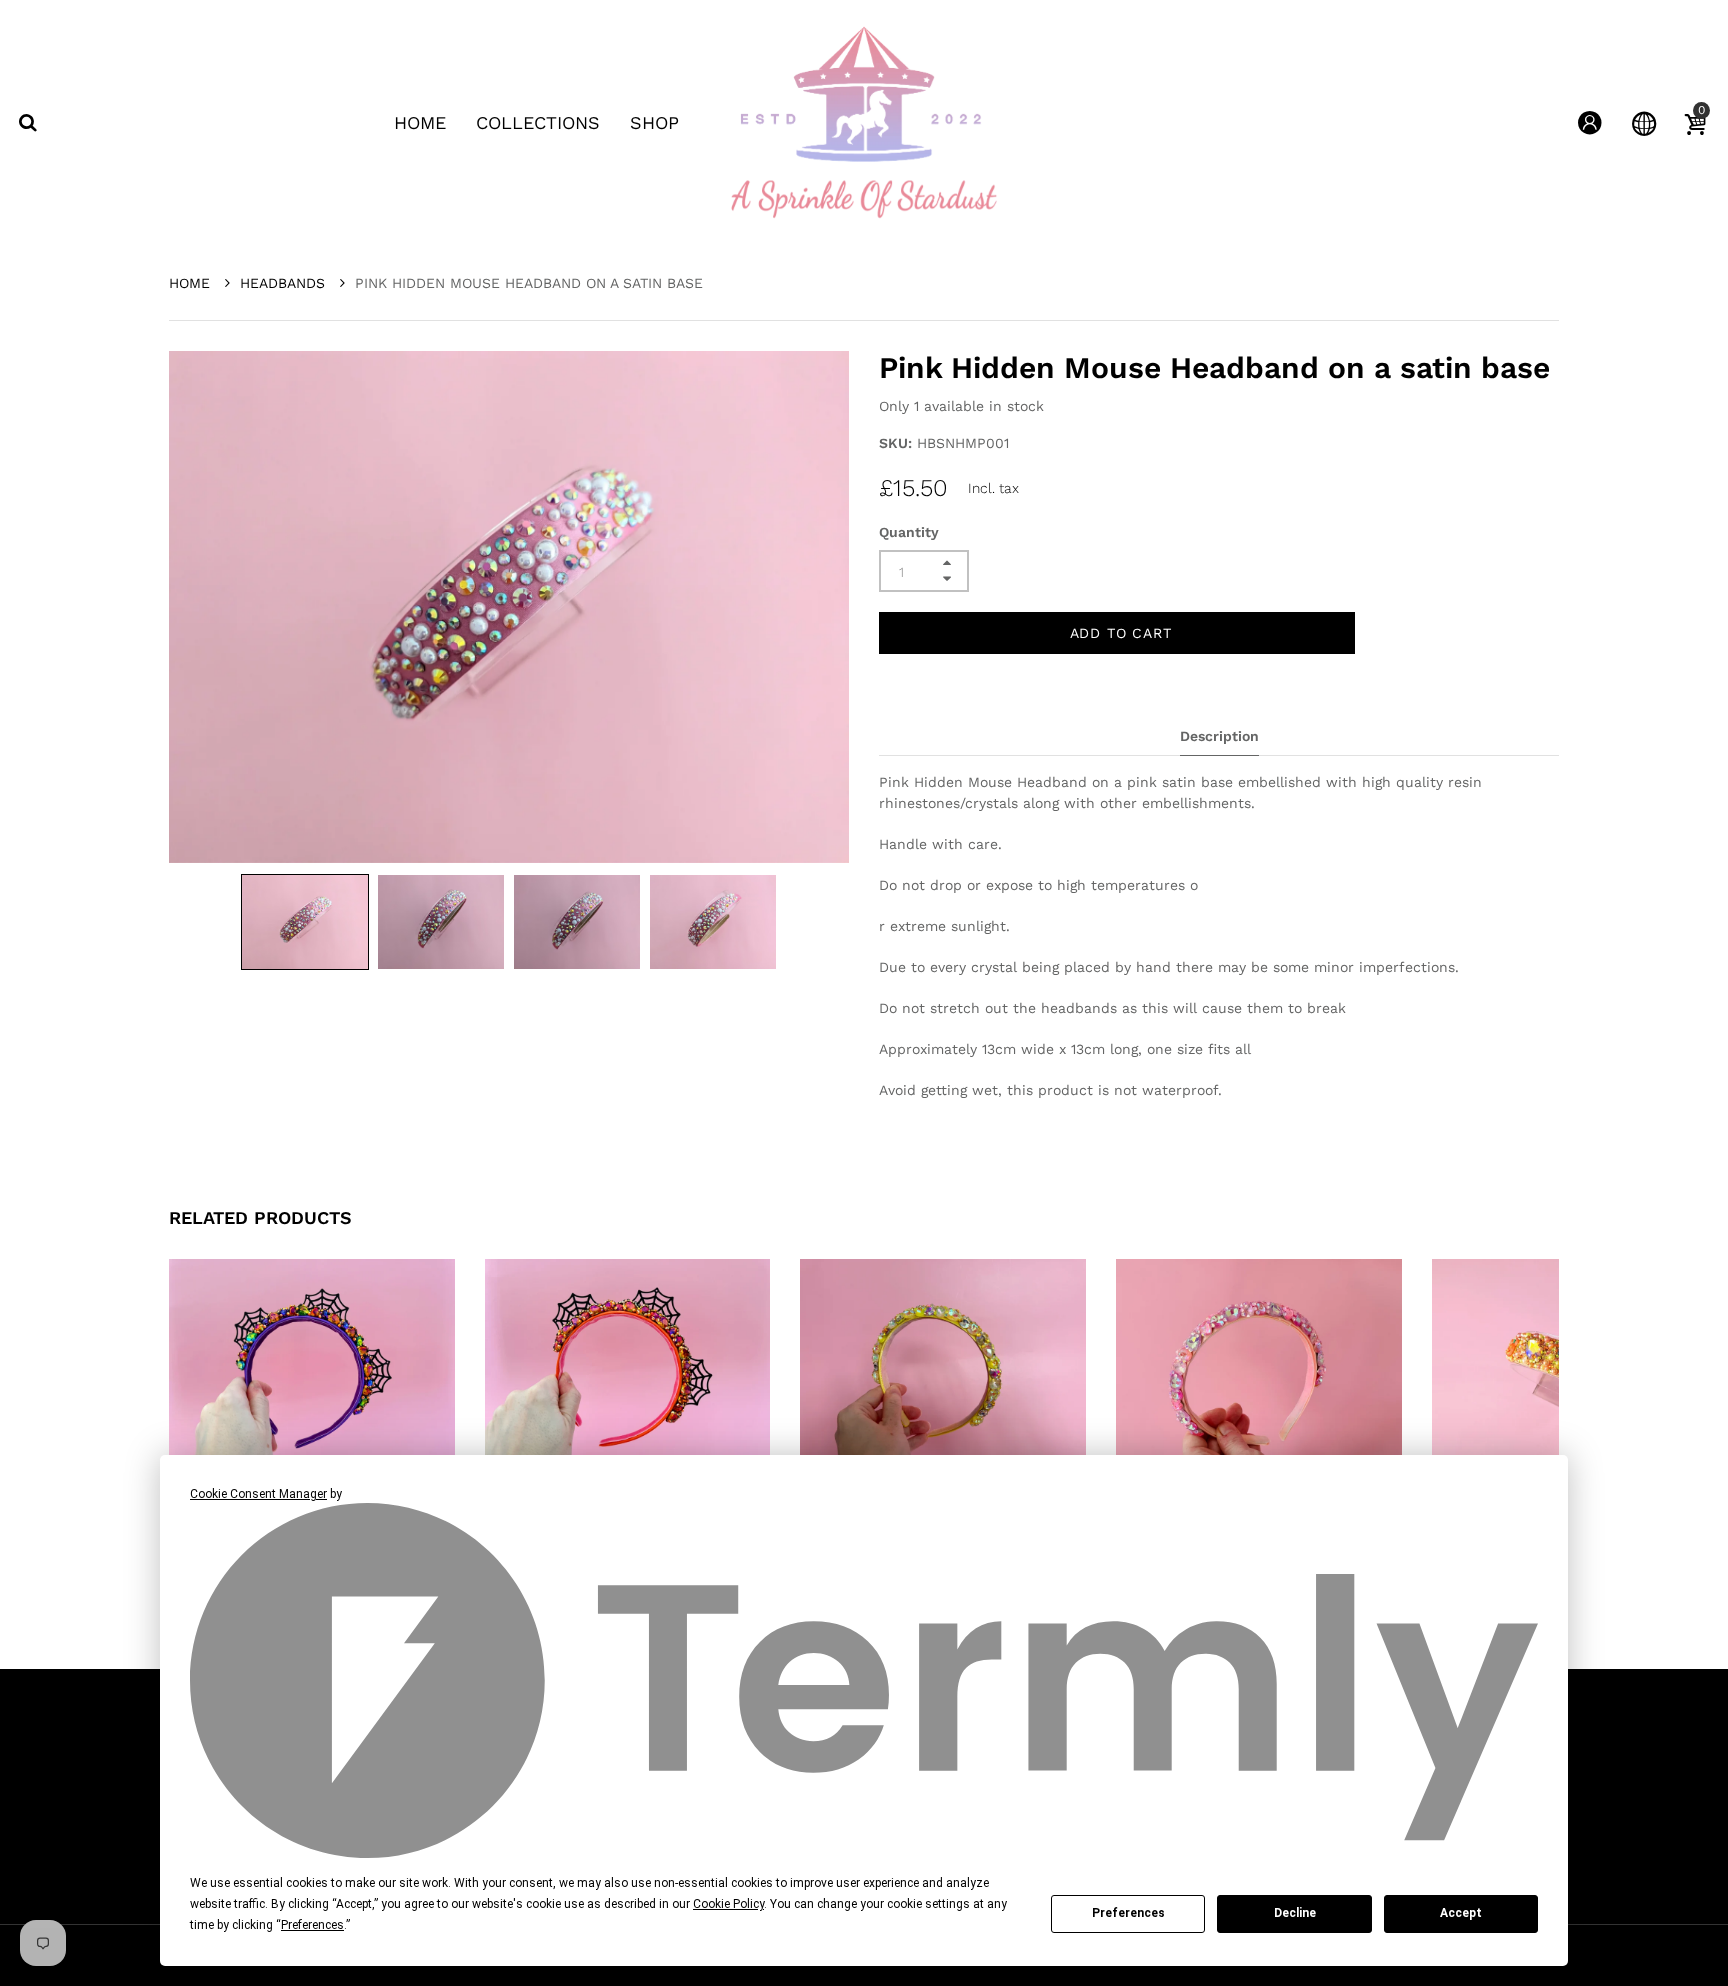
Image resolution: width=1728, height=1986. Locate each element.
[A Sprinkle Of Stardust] (864, 122)
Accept (1461, 1913)
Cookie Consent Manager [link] (258, 1494)
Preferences (1128, 1913)
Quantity (909, 532)
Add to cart (1121, 633)
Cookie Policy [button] (728, 1904)
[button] (305, 922)
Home (192, 283)
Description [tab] (1219, 736)
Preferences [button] (312, 1925)
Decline (1295, 1913)
